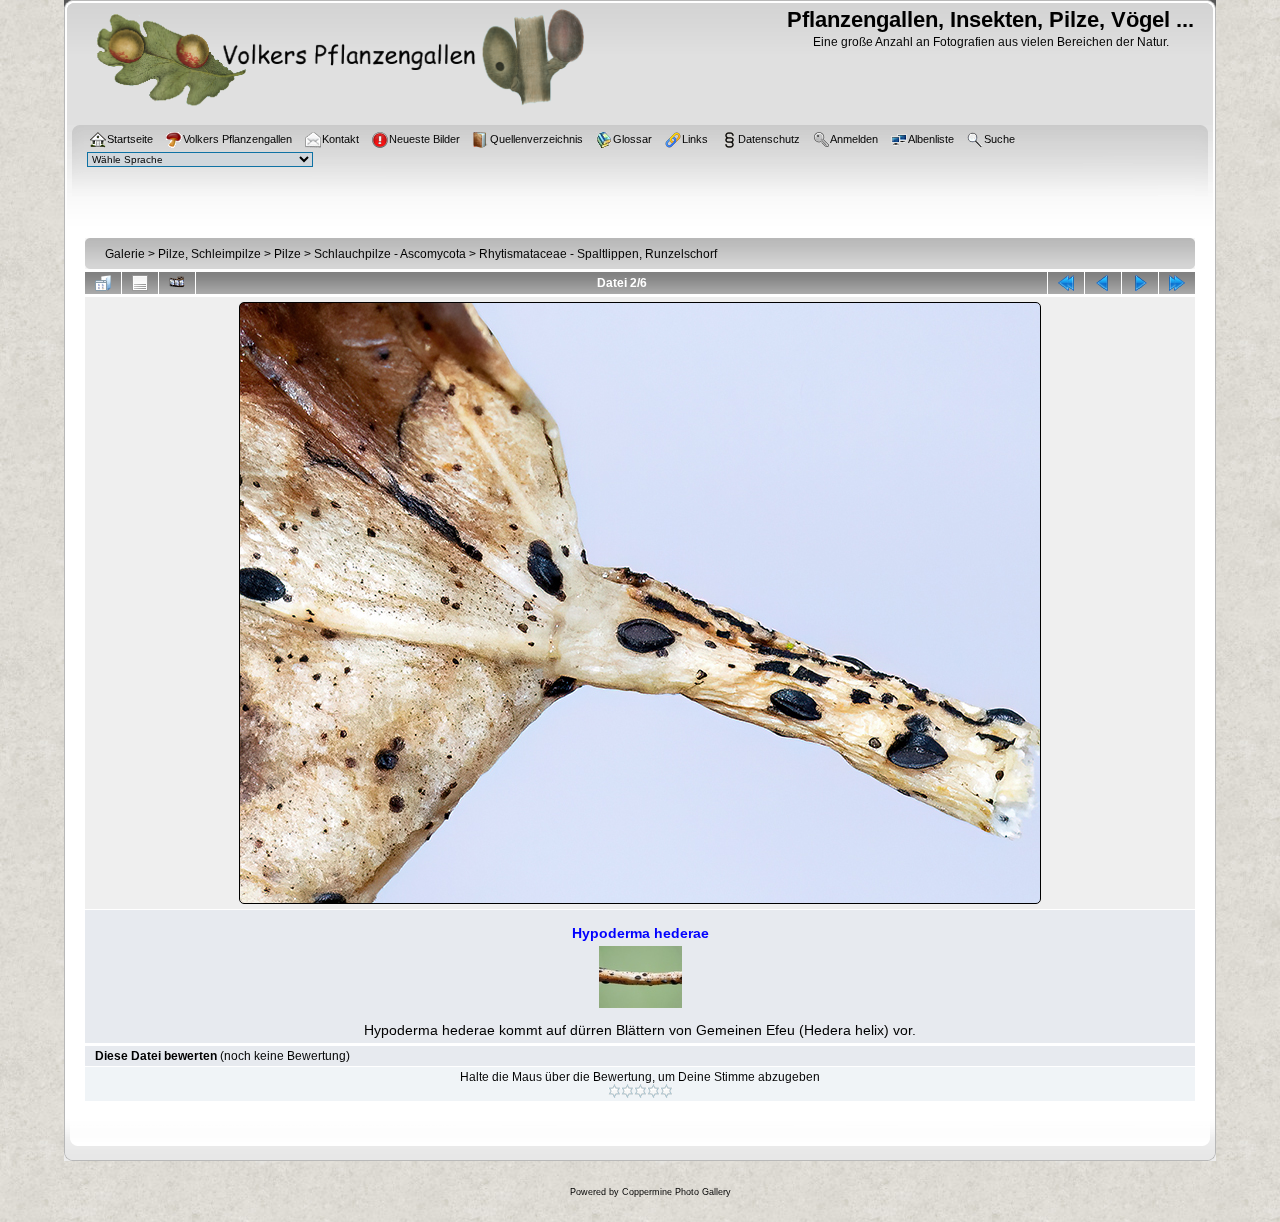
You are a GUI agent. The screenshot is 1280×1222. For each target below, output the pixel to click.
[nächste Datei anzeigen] (1140, 283)
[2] (627, 1091)
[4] (653, 1091)
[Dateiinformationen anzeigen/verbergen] (140, 283)
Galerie (125, 254)
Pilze (287, 254)
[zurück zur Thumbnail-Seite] (103, 283)
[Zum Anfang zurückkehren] (1066, 283)
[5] (666, 1091)
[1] (614, 1091)
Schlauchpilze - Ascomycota (390, 254)
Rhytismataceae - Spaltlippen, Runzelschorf (598, 254)
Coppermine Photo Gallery (676, 1192)
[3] (640, 1091)
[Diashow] (177, 283)
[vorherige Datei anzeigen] (1103, 283)
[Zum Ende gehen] (1177, 283)
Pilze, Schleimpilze (209, 254)
